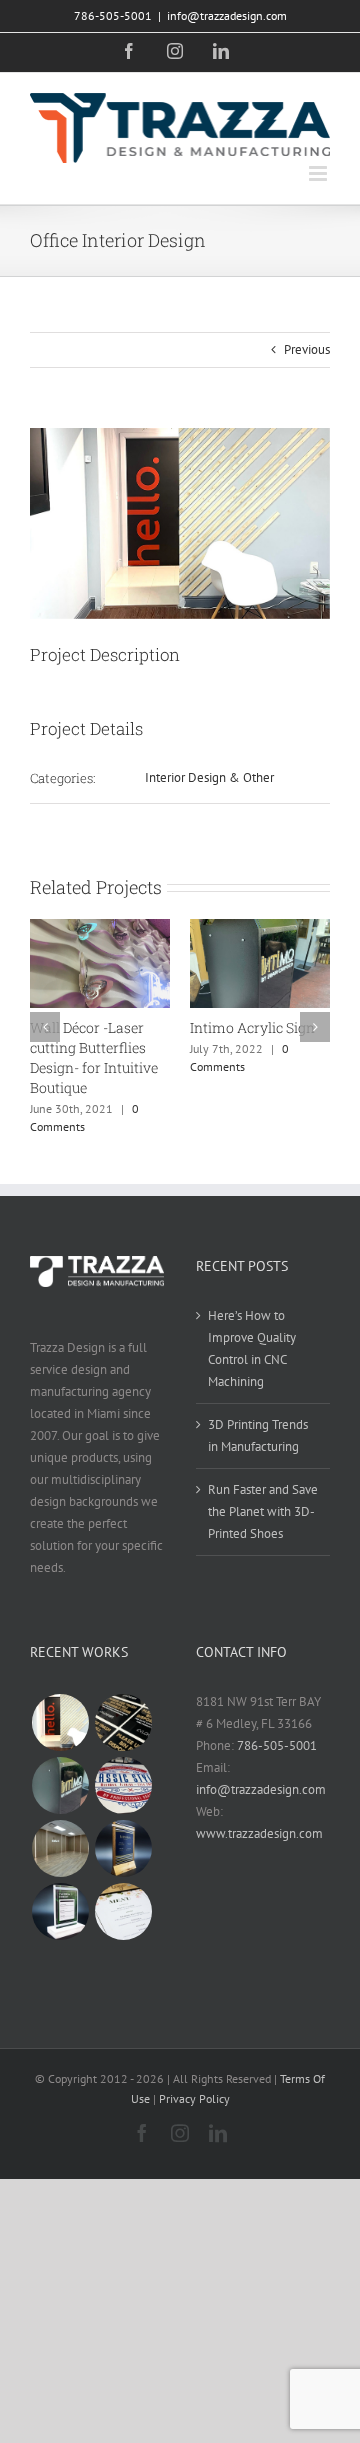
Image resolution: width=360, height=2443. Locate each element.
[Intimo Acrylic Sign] (60, 1785)
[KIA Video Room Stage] (60, 1848)
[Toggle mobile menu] (319, 173)
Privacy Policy (194, 2098)
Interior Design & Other (209, 777)
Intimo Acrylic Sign (252, 1027)
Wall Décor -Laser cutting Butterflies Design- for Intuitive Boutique (94, 1057)
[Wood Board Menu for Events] (123, 1911)
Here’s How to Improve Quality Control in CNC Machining (252, 1348)
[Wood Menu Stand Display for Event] (123, 1848)
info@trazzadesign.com (227, 15)
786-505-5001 (277, 1745)
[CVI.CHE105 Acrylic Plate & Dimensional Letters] (123, 1722)
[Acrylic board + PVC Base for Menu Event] (60, 1911)
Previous (307, 349)
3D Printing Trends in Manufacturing (258, 1435)
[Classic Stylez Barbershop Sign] (123, 1785)
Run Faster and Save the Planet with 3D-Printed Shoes (263, 1511)
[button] (45, 1027)
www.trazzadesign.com (259, 1833)
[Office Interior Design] (60, 1722)
